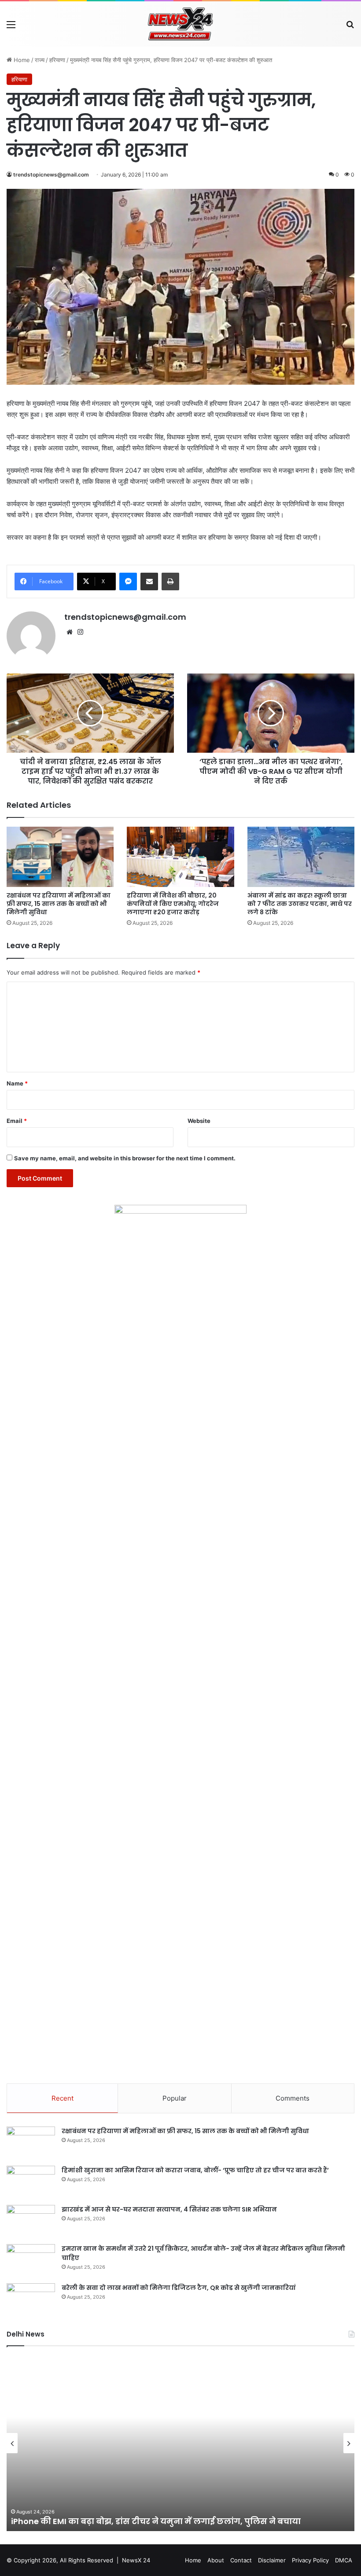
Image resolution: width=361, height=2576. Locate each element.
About (216, 2560)
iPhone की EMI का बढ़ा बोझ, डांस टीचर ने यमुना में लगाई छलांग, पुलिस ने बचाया (156, 2521)
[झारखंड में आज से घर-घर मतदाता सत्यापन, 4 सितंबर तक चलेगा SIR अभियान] (31, 2221)
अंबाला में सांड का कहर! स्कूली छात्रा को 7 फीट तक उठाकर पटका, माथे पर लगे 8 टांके (300, 904)
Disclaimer (272, 2560)
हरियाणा (57, 60)
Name (17, 1083)
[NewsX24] (180, 24)
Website (199, 1121)
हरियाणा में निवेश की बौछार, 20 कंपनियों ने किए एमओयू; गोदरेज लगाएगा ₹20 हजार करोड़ (173, 904)
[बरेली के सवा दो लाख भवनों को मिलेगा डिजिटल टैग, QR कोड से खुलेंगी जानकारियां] (31, 2300)
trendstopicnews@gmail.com (51, 175)
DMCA (344, 2560)
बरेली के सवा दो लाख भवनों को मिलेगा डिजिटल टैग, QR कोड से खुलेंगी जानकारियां (179, 2288)
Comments (293, 2098)
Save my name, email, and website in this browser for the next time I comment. (125, 1158)
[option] (180, 2443)
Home (21, 60)
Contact (241, 2560)
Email (17, 1121)
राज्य (40, 60)
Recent (63, 2098)
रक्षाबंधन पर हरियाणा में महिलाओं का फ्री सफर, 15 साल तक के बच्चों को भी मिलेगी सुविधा (59, 904)
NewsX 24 (136, 2560)
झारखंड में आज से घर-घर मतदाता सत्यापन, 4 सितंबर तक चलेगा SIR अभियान (169, 2209)
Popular (175, 2098)
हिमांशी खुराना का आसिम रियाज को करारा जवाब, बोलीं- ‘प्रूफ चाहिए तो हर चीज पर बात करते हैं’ (195, 2170)
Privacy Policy (310, 2560)
